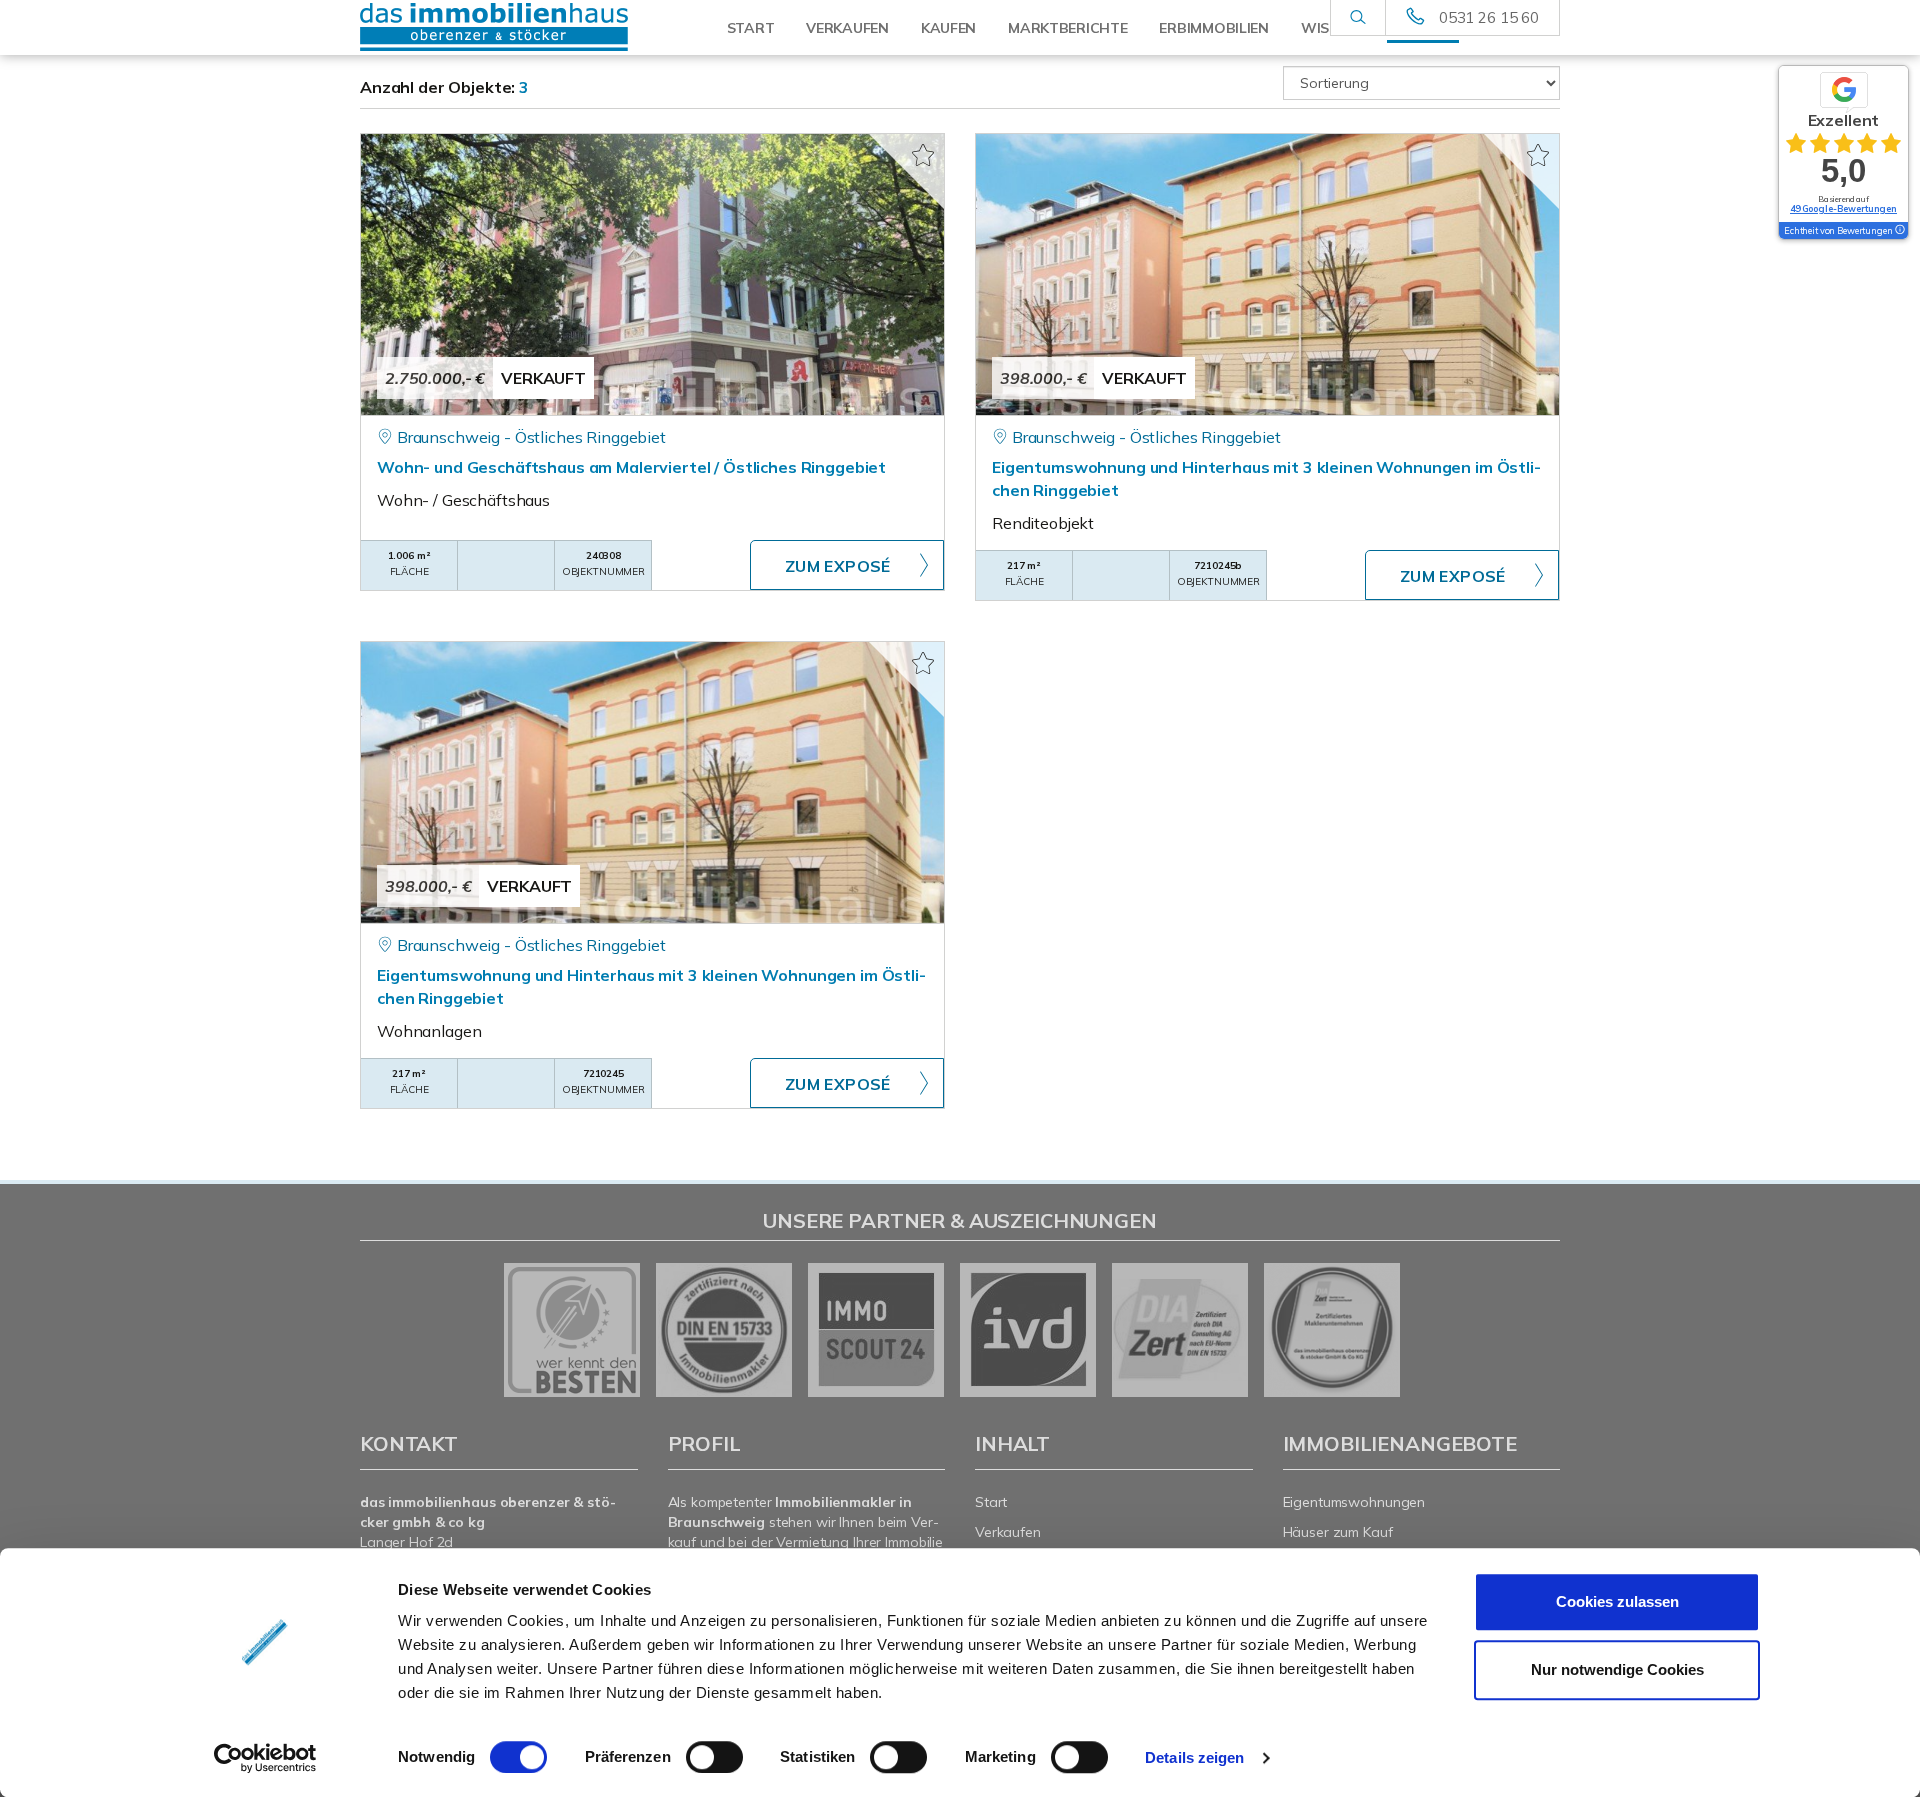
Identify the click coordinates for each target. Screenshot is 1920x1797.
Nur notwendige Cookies (1617, 1669)
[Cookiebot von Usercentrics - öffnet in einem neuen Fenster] (265, 1758)
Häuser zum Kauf (1338, 1532)
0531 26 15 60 (1489, 17)
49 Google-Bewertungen (1843, 208)
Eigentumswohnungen (1354, 1502)
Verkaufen (847, 28)
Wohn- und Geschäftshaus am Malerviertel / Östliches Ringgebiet (631, 467)
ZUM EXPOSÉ (838, 566)
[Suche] (1357, 18)
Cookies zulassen (1617, 1601)
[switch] (714, 1757)
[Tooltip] (1899, 231)
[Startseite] (499, 27)
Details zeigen (1194, 1757)
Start (751, 28)
